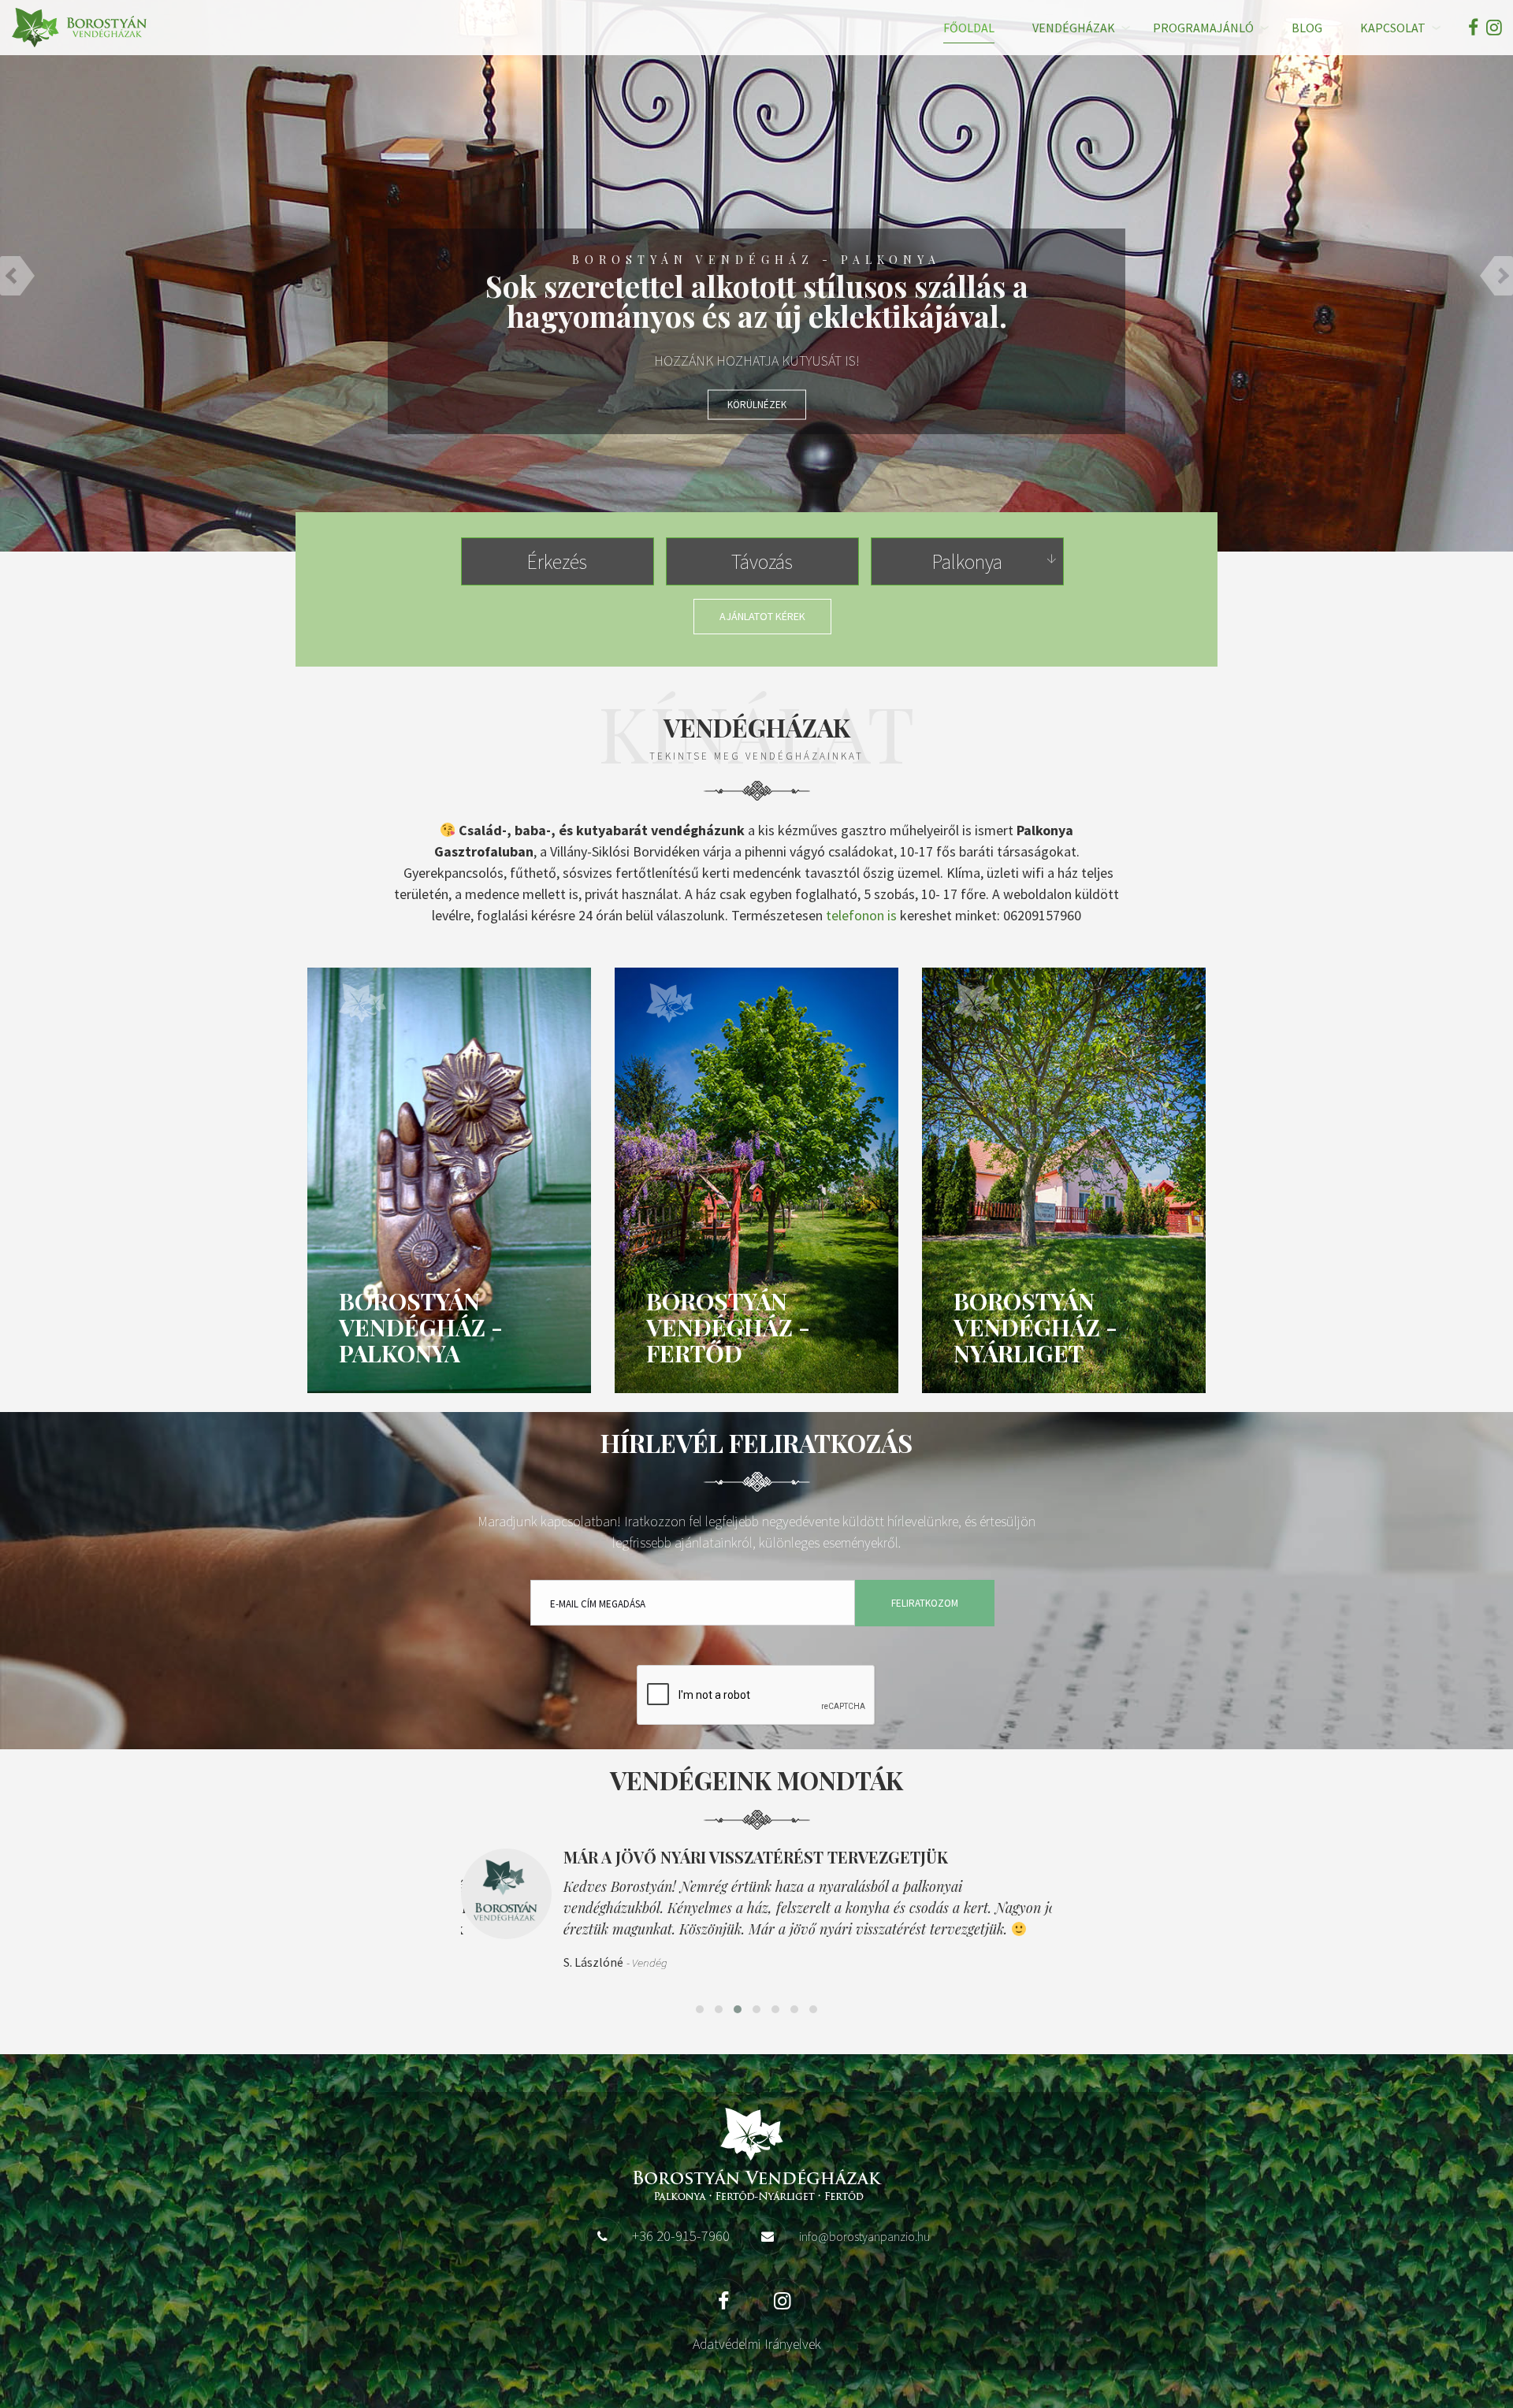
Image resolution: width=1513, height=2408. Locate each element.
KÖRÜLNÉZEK (757, 405)
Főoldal (969, 28)
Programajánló (1203, 28)
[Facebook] (1473, 27)
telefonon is (861, 915)
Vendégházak (1074, 28)
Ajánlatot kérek (762, 616)
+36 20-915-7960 (681, 2235)
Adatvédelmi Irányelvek (757, 2344)
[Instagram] (1492, 27)
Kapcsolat (1393, 28)
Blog (1307, 28)
